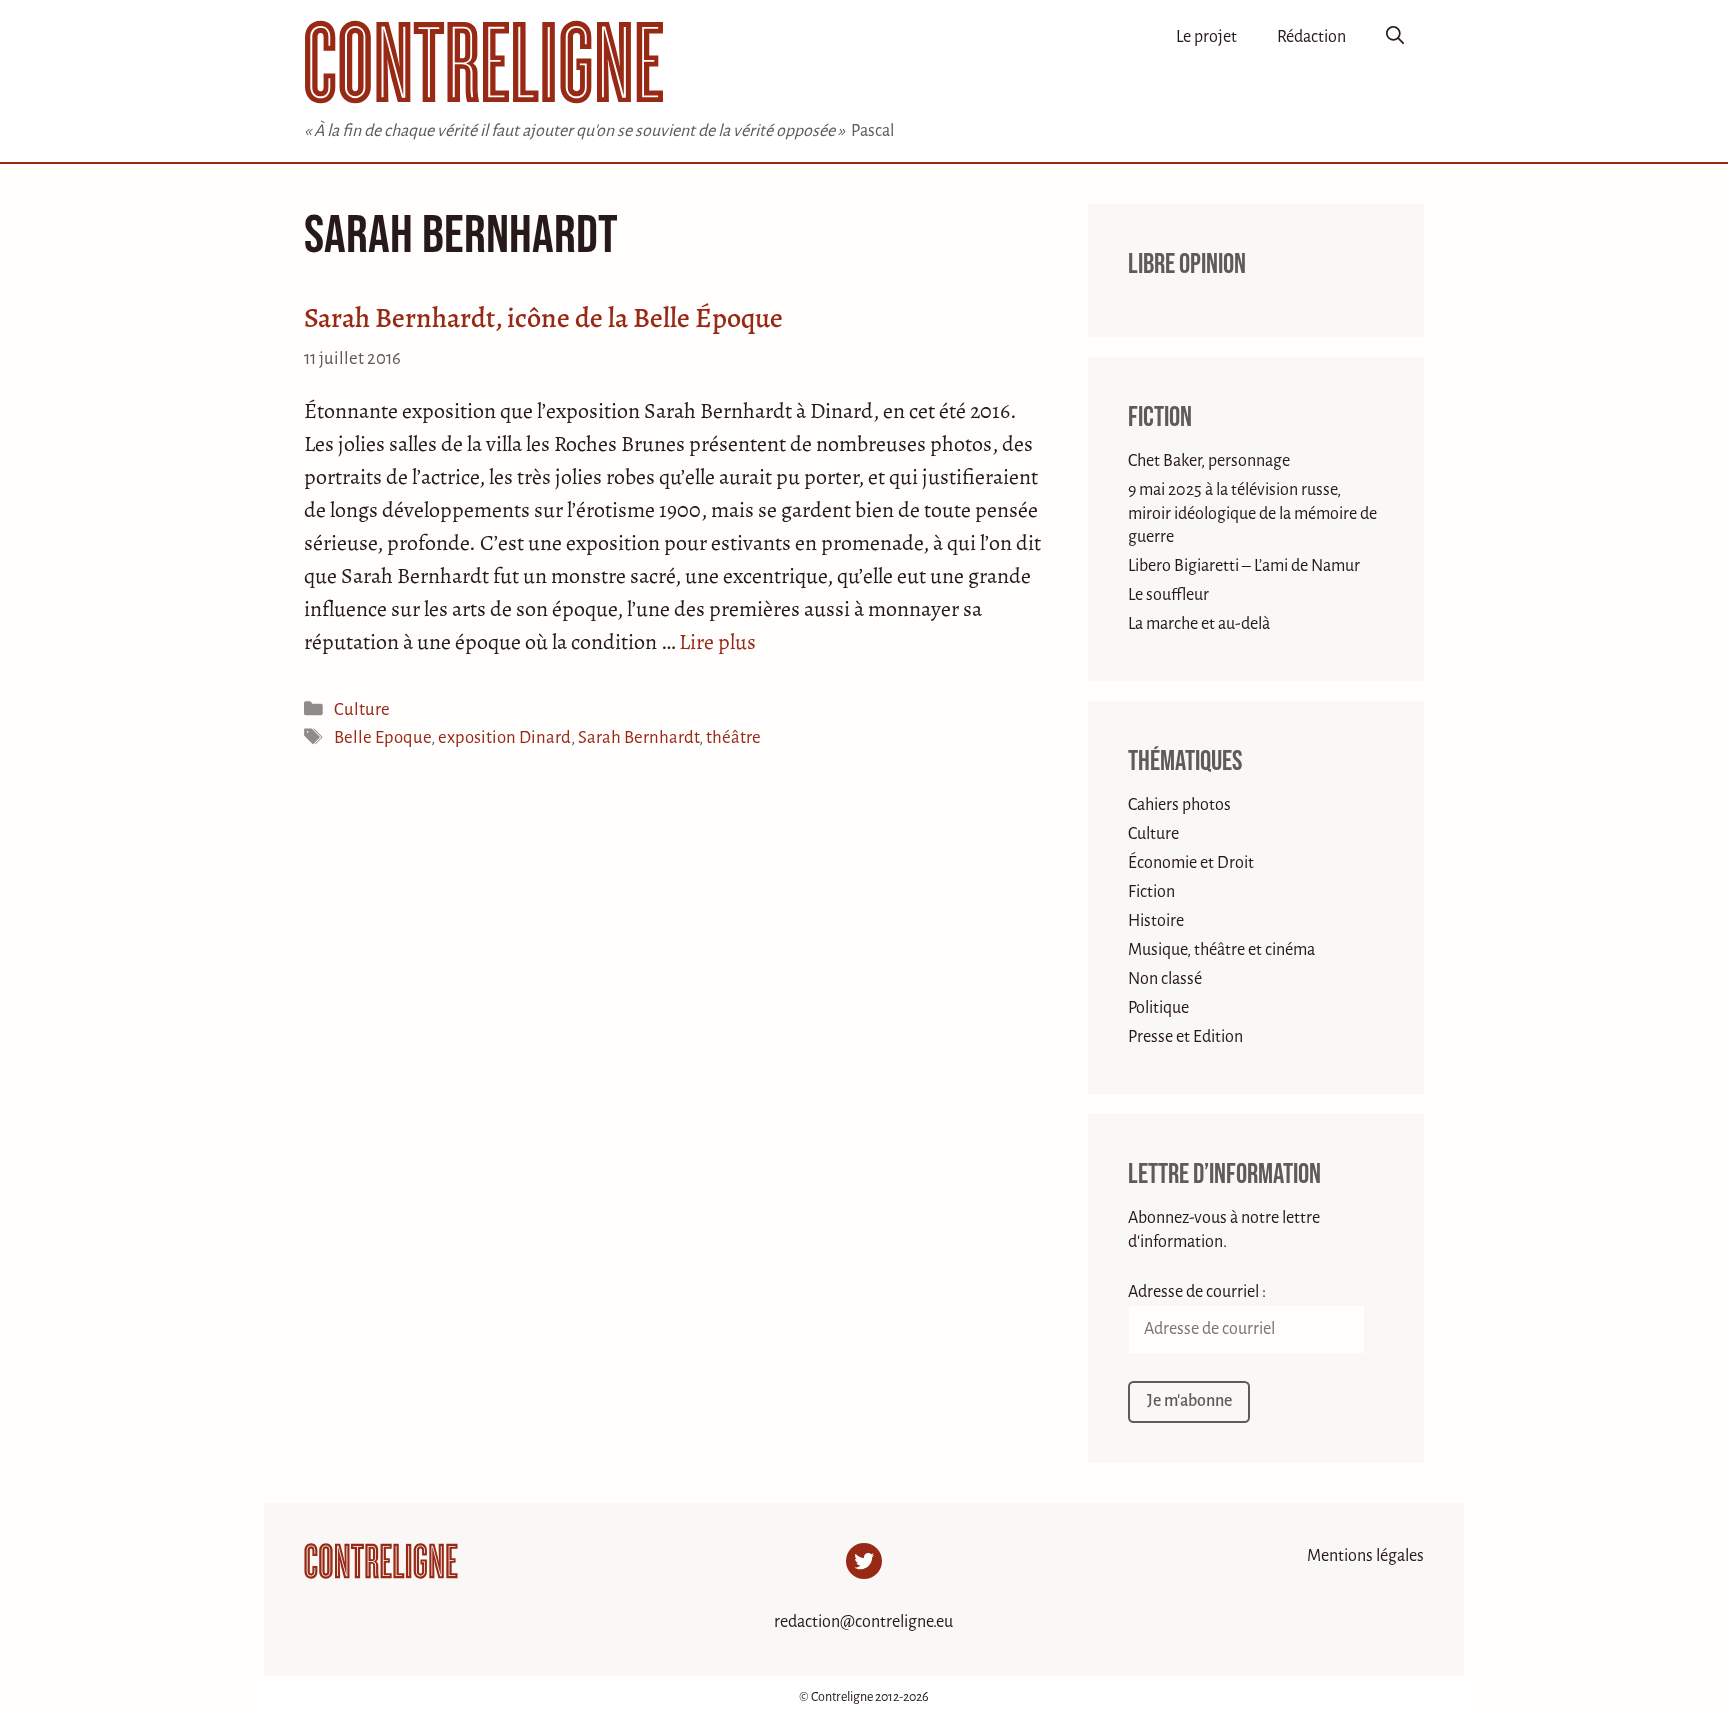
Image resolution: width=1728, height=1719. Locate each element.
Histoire (1156, 921)
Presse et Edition (1185, 1037)
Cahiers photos (1179, 805)
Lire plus (717, 642)
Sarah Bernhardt (638, 737)
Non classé (1165, 979)
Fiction (1160, 417)
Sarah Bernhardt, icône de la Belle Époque (543, 318)
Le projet (1206, 37)
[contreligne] (484, 62)
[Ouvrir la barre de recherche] (1395, 37)
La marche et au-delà (1199, 624)
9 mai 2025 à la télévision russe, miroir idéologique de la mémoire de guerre (1252, 513)
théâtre (733, 737)
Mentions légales (1365, 1556)
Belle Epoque (382, 737)
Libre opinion (1187, 264)
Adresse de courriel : (1197, 1292)
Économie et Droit (1191, 863)
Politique (1158, 1008)
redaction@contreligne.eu (863, 1622)
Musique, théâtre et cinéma (1221, 950)
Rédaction (1311, 37)
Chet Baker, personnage (1209, 461)
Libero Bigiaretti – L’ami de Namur (1244, 566)
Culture (362, 709)
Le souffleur (1168, 595)
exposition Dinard (504, 737)
